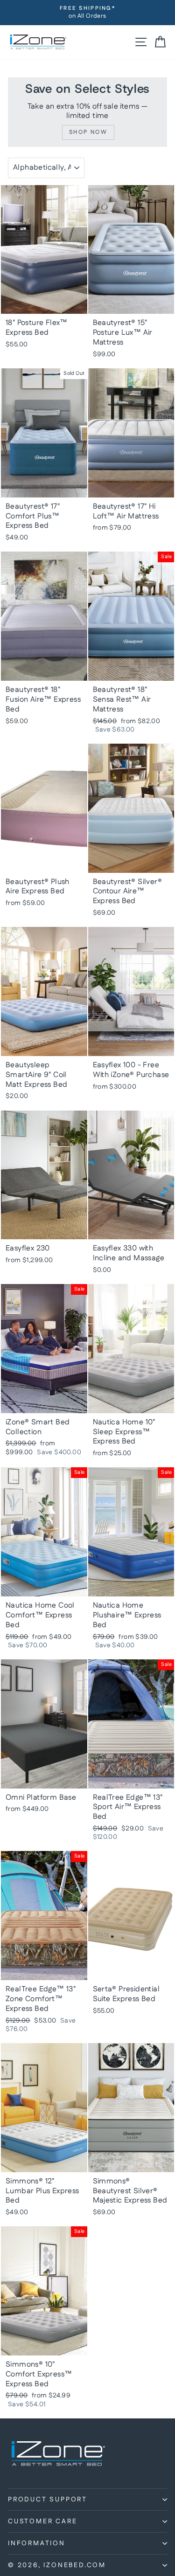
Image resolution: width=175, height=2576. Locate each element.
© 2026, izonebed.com (57, 2565)
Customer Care (42, 2521)
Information (37, 2543)
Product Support (48, 2500)
